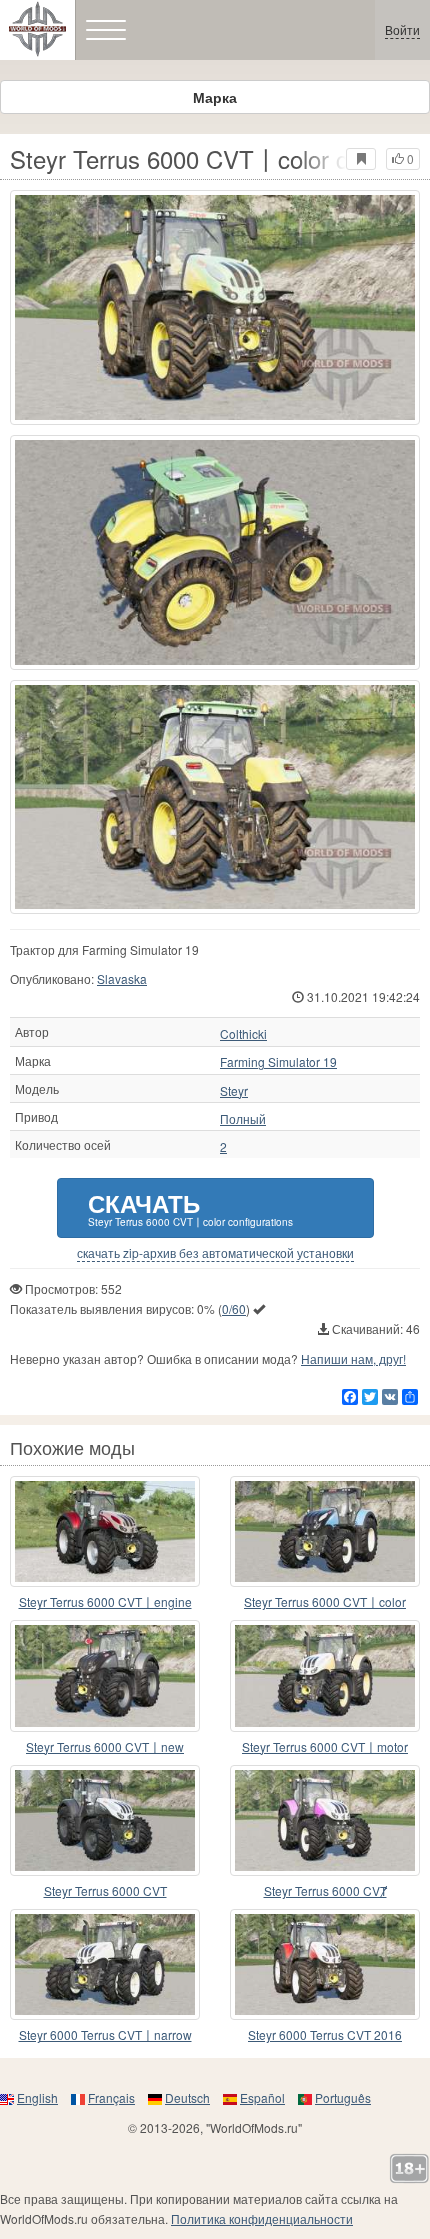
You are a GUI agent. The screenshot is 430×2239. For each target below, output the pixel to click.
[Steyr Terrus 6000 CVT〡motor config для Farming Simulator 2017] (325, 1675)
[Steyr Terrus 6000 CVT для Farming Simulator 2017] (105, 1820)
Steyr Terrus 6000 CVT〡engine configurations (105, 1602)
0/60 (234, 1308)
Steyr (234, 1091)
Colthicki (243, 1034)
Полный (243, 1119)
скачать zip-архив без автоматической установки (215, 1253)
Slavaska (122, 978)
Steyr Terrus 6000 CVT (105, 1890)
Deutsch (187, 2097)
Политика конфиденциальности (262, 2218)
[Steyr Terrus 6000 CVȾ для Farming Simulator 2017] (325, 1820)
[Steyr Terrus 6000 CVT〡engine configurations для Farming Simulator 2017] (105, 1531)
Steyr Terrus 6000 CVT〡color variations (325, 1602)
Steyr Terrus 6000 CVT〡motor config (325, 1747)
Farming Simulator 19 (278, 1062)
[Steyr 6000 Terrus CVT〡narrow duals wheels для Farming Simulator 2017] (105, 1964)
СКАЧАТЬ (190, 1207)
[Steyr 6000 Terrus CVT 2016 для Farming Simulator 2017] (325, 1964)
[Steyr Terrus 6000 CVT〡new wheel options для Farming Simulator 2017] (105, 1675)
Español (262, 2097)
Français (111, 2097)
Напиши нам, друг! (353, 1358)
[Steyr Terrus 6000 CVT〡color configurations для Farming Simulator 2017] (215, 307)
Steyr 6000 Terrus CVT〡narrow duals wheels (105, 2035)
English (37, 2097)
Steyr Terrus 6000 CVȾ (325, 1890)
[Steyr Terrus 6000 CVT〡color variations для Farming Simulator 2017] (325, 1531)
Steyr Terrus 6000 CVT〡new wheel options (105, 1747)
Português (343, 2097)
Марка (215, 97)
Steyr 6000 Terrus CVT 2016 (325, 2034)
